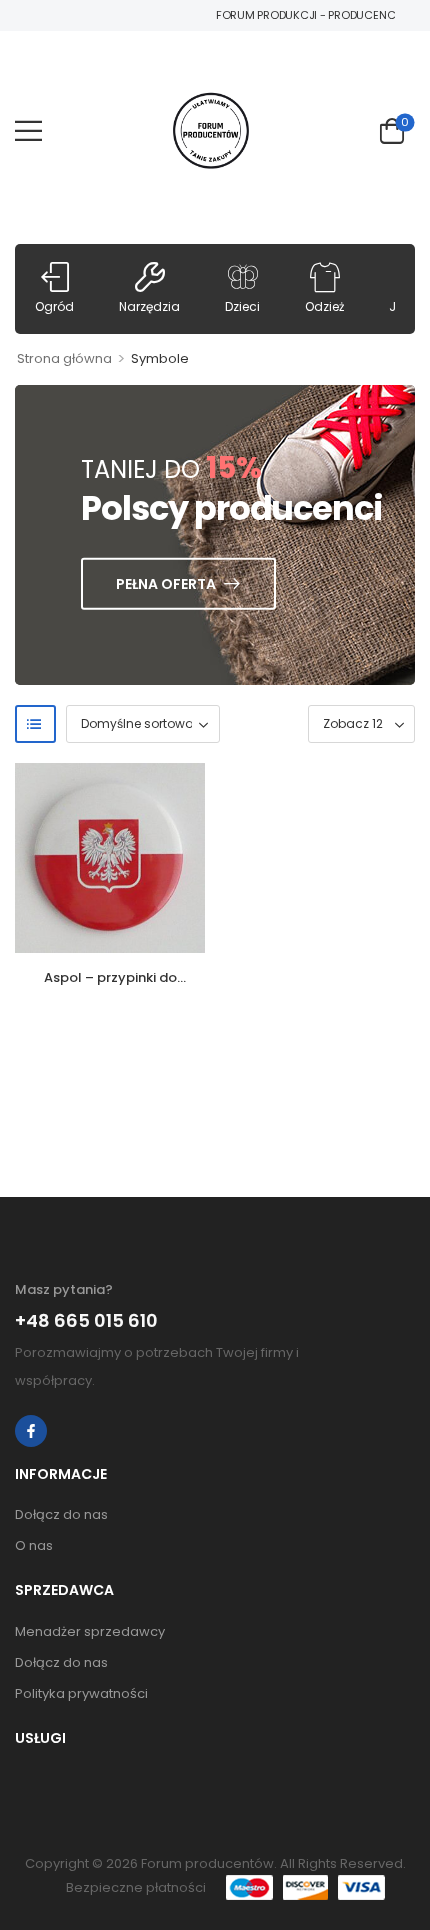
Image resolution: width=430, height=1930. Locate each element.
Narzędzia (149, 306)
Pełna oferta (166, 584)
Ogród (54, 306)
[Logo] (211, 131)
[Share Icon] (31, 1431)
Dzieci (242, 306)
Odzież (324, 306)
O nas (34, 1545)
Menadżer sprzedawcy (90, 1631)
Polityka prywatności (81, 1693)
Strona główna (64, 358)
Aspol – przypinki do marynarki (110, 986)
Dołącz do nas (61, 1514)
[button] (28, 130)
